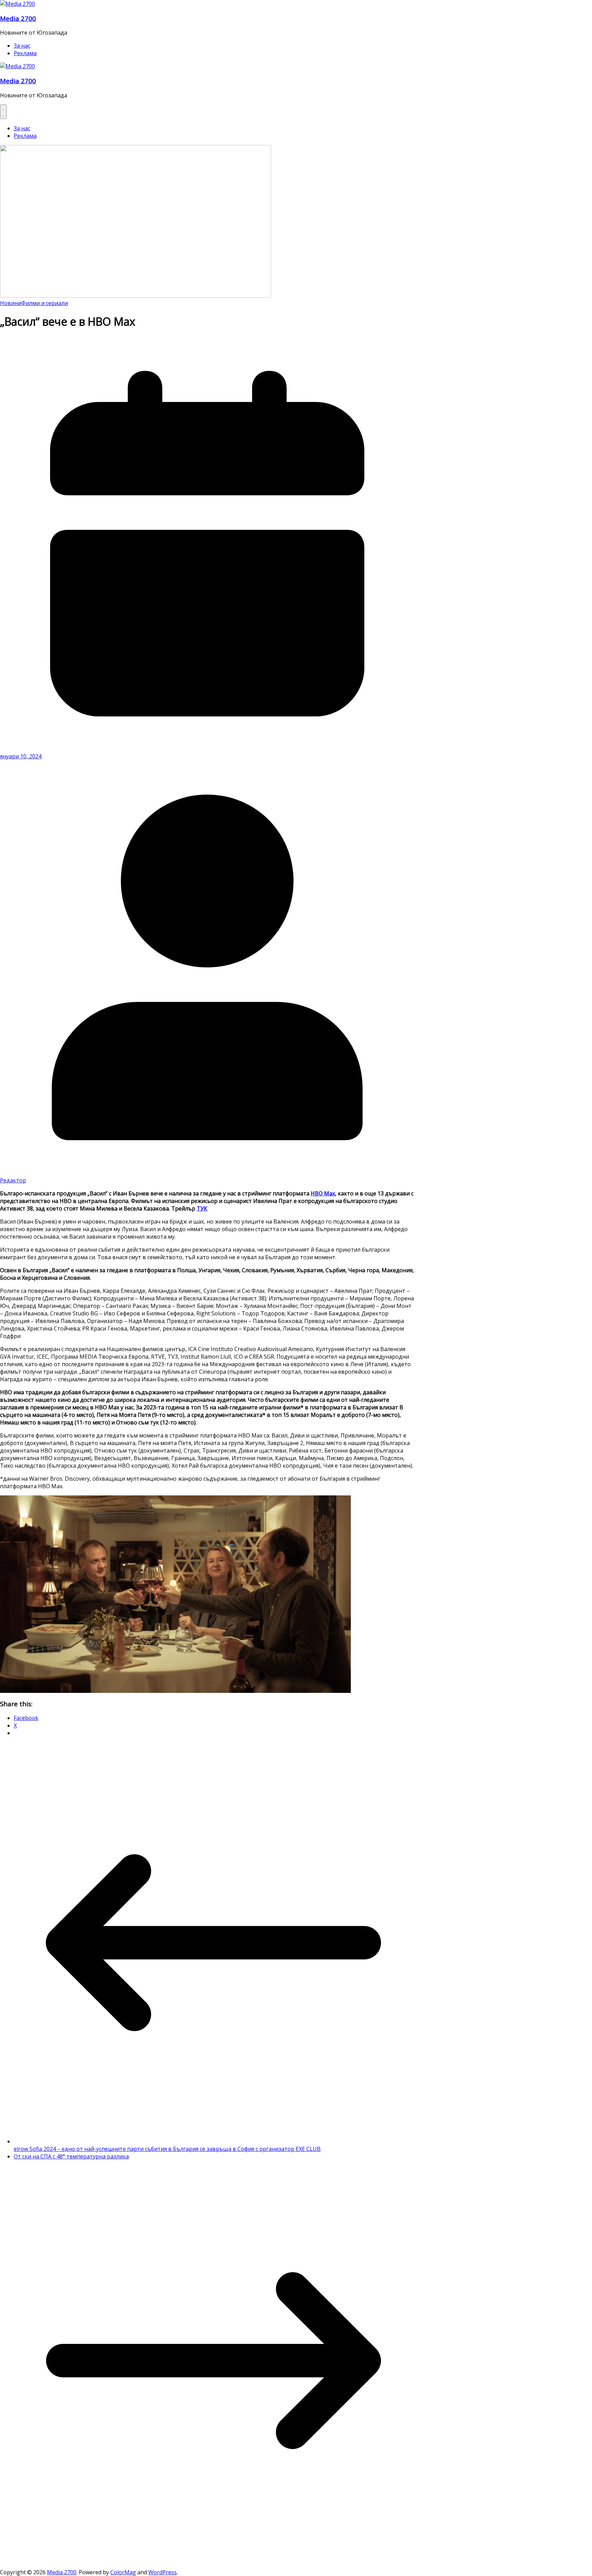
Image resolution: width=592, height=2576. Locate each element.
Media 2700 (18, 18)
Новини (11, 303)
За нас (22, 46)
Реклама (25, 53)
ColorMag (123, 2572)
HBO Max (323, 1193)
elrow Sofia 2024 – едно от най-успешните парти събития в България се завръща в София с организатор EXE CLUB (167, 2149)
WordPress (163, 2572)
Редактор (13, 1180)
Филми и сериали (45, 303)
